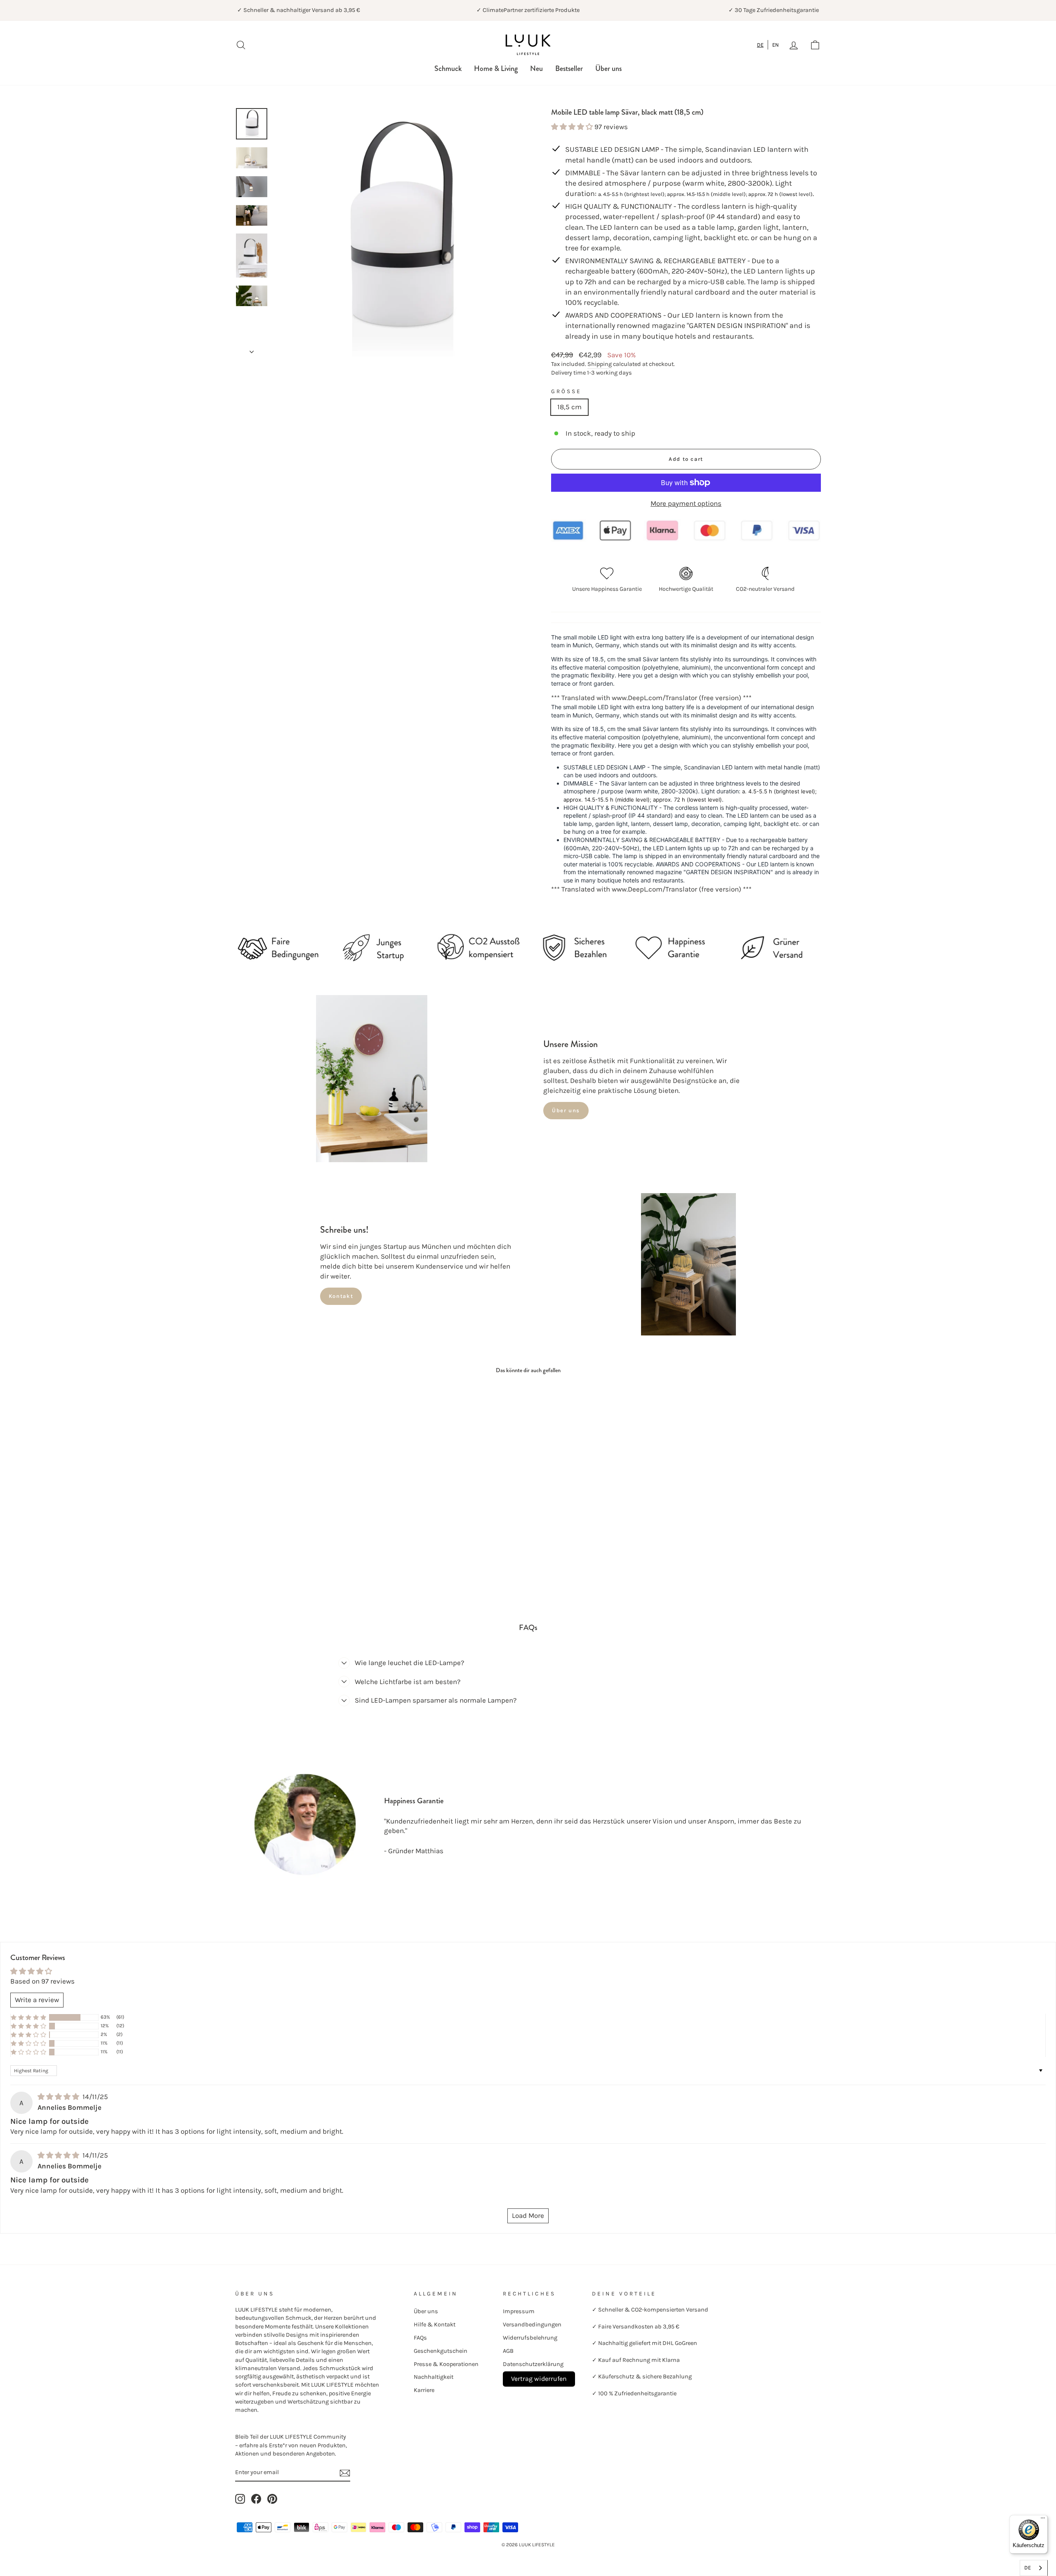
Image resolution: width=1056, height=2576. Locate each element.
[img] (59, 2097)
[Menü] (1043, 2520)
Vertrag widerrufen (539, 2379)
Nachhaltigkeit (434, 2377)
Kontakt (341, 1296)
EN (775, 45)
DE (760, 45)
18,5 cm (569, 407)
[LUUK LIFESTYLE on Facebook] (256, 2499)
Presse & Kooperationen (446, 2364)
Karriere (424, 2390)
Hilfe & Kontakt (435, 2325)
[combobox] (760, 45)
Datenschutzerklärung (533, 2364)
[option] (775, 45)
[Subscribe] (345, 2473)
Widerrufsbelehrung (530, 2338)
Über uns (608, 68)
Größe (566, 391)
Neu (536, 68)
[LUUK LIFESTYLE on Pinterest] (272, 2499)
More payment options (686, 503)
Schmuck (448, 68)
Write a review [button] (37, 2000)
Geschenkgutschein (441, 2351)
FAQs (420, 2338)
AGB (508, 2351)
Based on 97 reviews (42, 1981)
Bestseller (569, 68)
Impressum (519, 2311)
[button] (573, 127)
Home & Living (496, 68)
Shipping (600, 364)
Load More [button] (528, 2215)
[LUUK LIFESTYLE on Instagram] (240, 2499)
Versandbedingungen (532, 2325)
